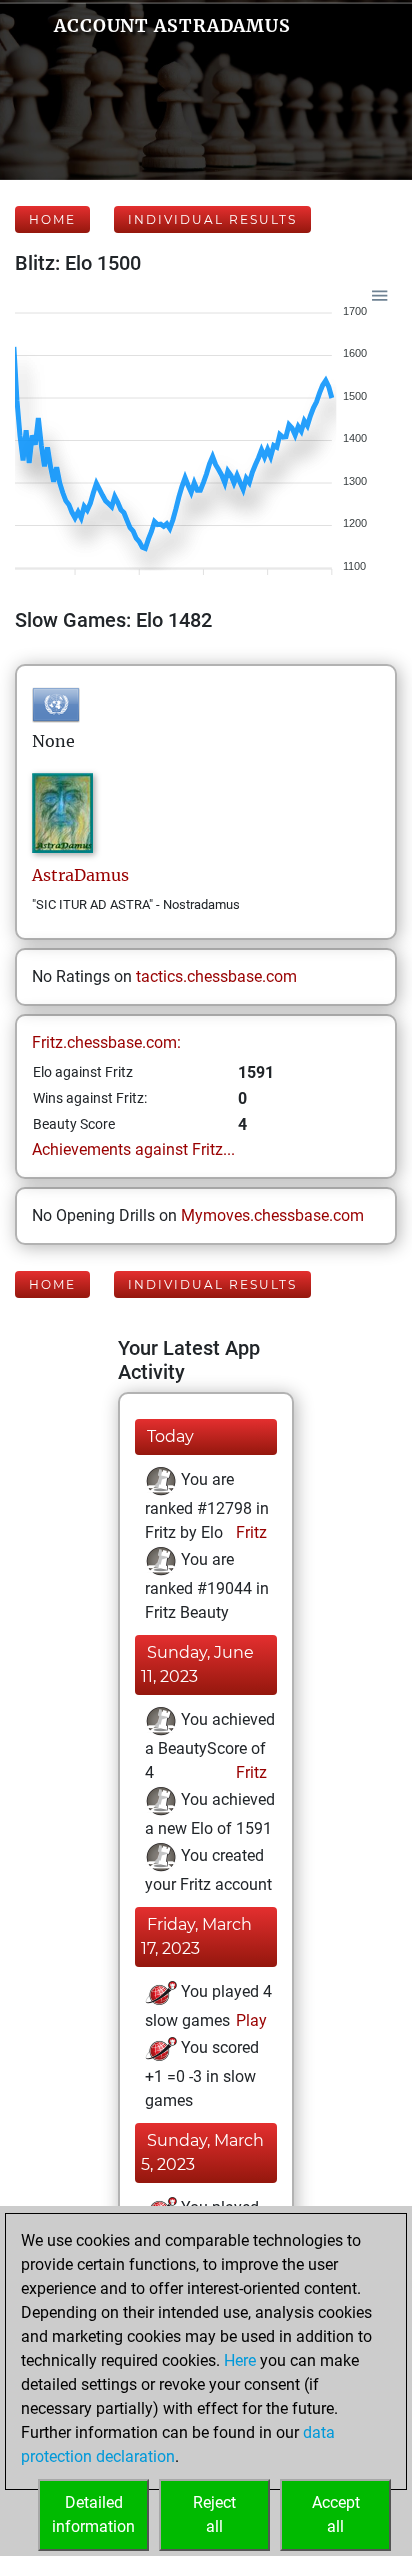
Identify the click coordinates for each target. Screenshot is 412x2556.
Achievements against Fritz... (133, 1149)
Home (52, 219)
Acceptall (336, 2514)
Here (240, 2360)
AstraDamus (80, 875)
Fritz (249, 1532)
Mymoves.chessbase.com (272, 1215)
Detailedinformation (93, 2514)
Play (249, 2020)
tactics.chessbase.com (216, 976)
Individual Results (212, 219)
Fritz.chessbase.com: (106, 1042)
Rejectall (214, 2514)
